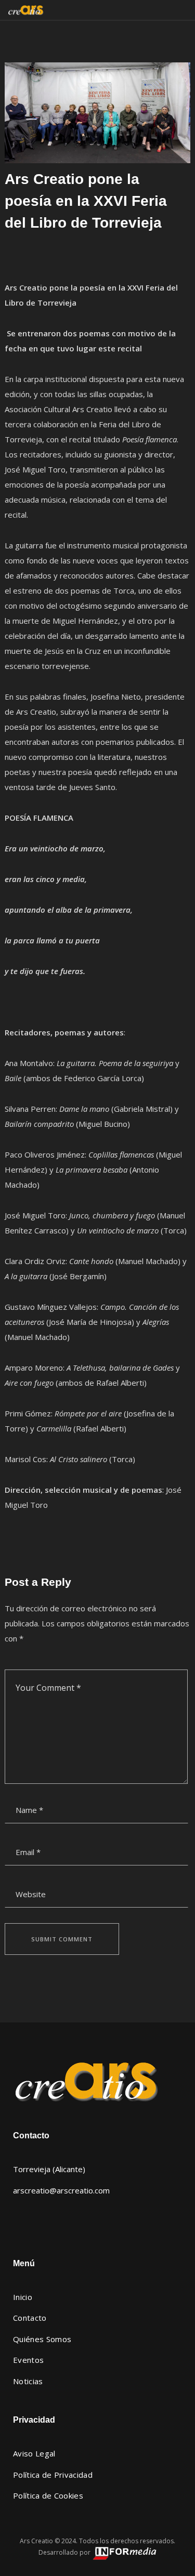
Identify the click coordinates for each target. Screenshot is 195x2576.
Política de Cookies (48, 2495)
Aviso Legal (34, 2453)
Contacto (30, 2318)
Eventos (28, 2360)
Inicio (23, 2297)
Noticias (28, 2381)
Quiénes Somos (42, 2339)
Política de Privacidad (53, 2475)
